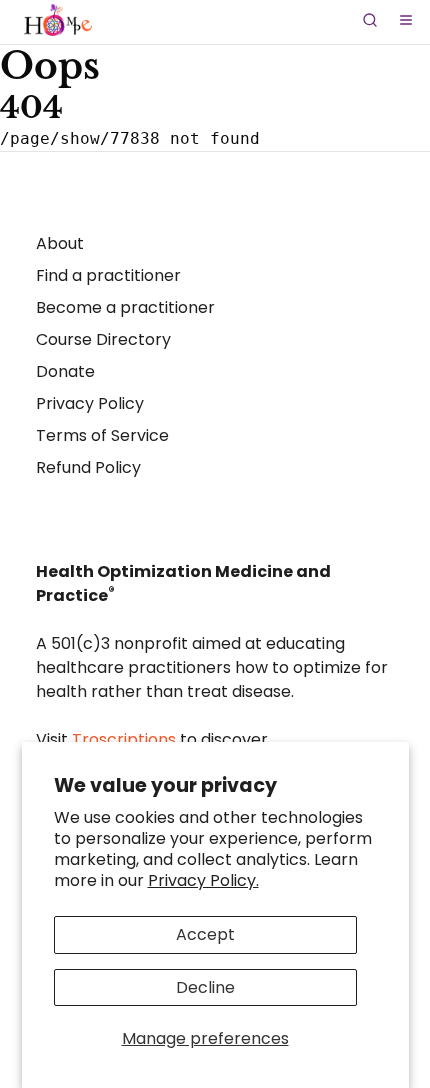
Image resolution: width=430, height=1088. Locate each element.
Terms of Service (102, 435)
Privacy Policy (90, 403)
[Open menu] (406, 20)
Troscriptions (124, 739)
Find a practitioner (108, 275)
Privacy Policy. (203, 880)
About (60, 243)
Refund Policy (88, 467)
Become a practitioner (125, 307)
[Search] (370, 20)
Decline (205, 987)
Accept (205, 934)
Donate (65, 371)
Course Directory (103, 339)
